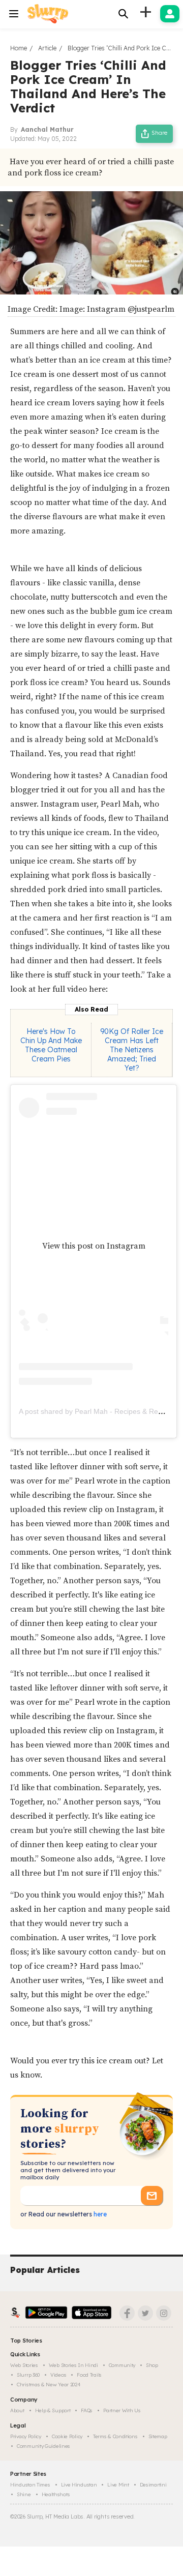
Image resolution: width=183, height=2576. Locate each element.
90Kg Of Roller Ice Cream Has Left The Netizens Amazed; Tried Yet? (132, 1050)
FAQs (87, 2410)
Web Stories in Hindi (73, 2365)
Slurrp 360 (28, 2375)
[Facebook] (127, 2313)
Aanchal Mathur (47, 129)
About (17, 2410)
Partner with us (122, 2410)
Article (47, 48)
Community (122, 2365)
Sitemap (158, 2436)
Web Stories (24, 2365)
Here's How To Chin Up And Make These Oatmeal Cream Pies (51, 1045)
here (99, 2214)
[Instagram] (164, 2313)
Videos (58, 2375)
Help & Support (53, 2410)
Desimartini (153, 2485)
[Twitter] (145, 2313)
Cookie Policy (67, 2436)
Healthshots (56, 2494)
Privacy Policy (26, 2436)
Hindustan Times (30, 2485)
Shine (24, 2494)
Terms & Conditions (115, 2436)
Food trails (89, 2375)
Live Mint (118, 2485)
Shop (152, 2365)
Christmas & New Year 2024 (49, 2385)
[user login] (170, 14)
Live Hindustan (79, 2485)
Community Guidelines (43, 2446)
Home (19, 48)
